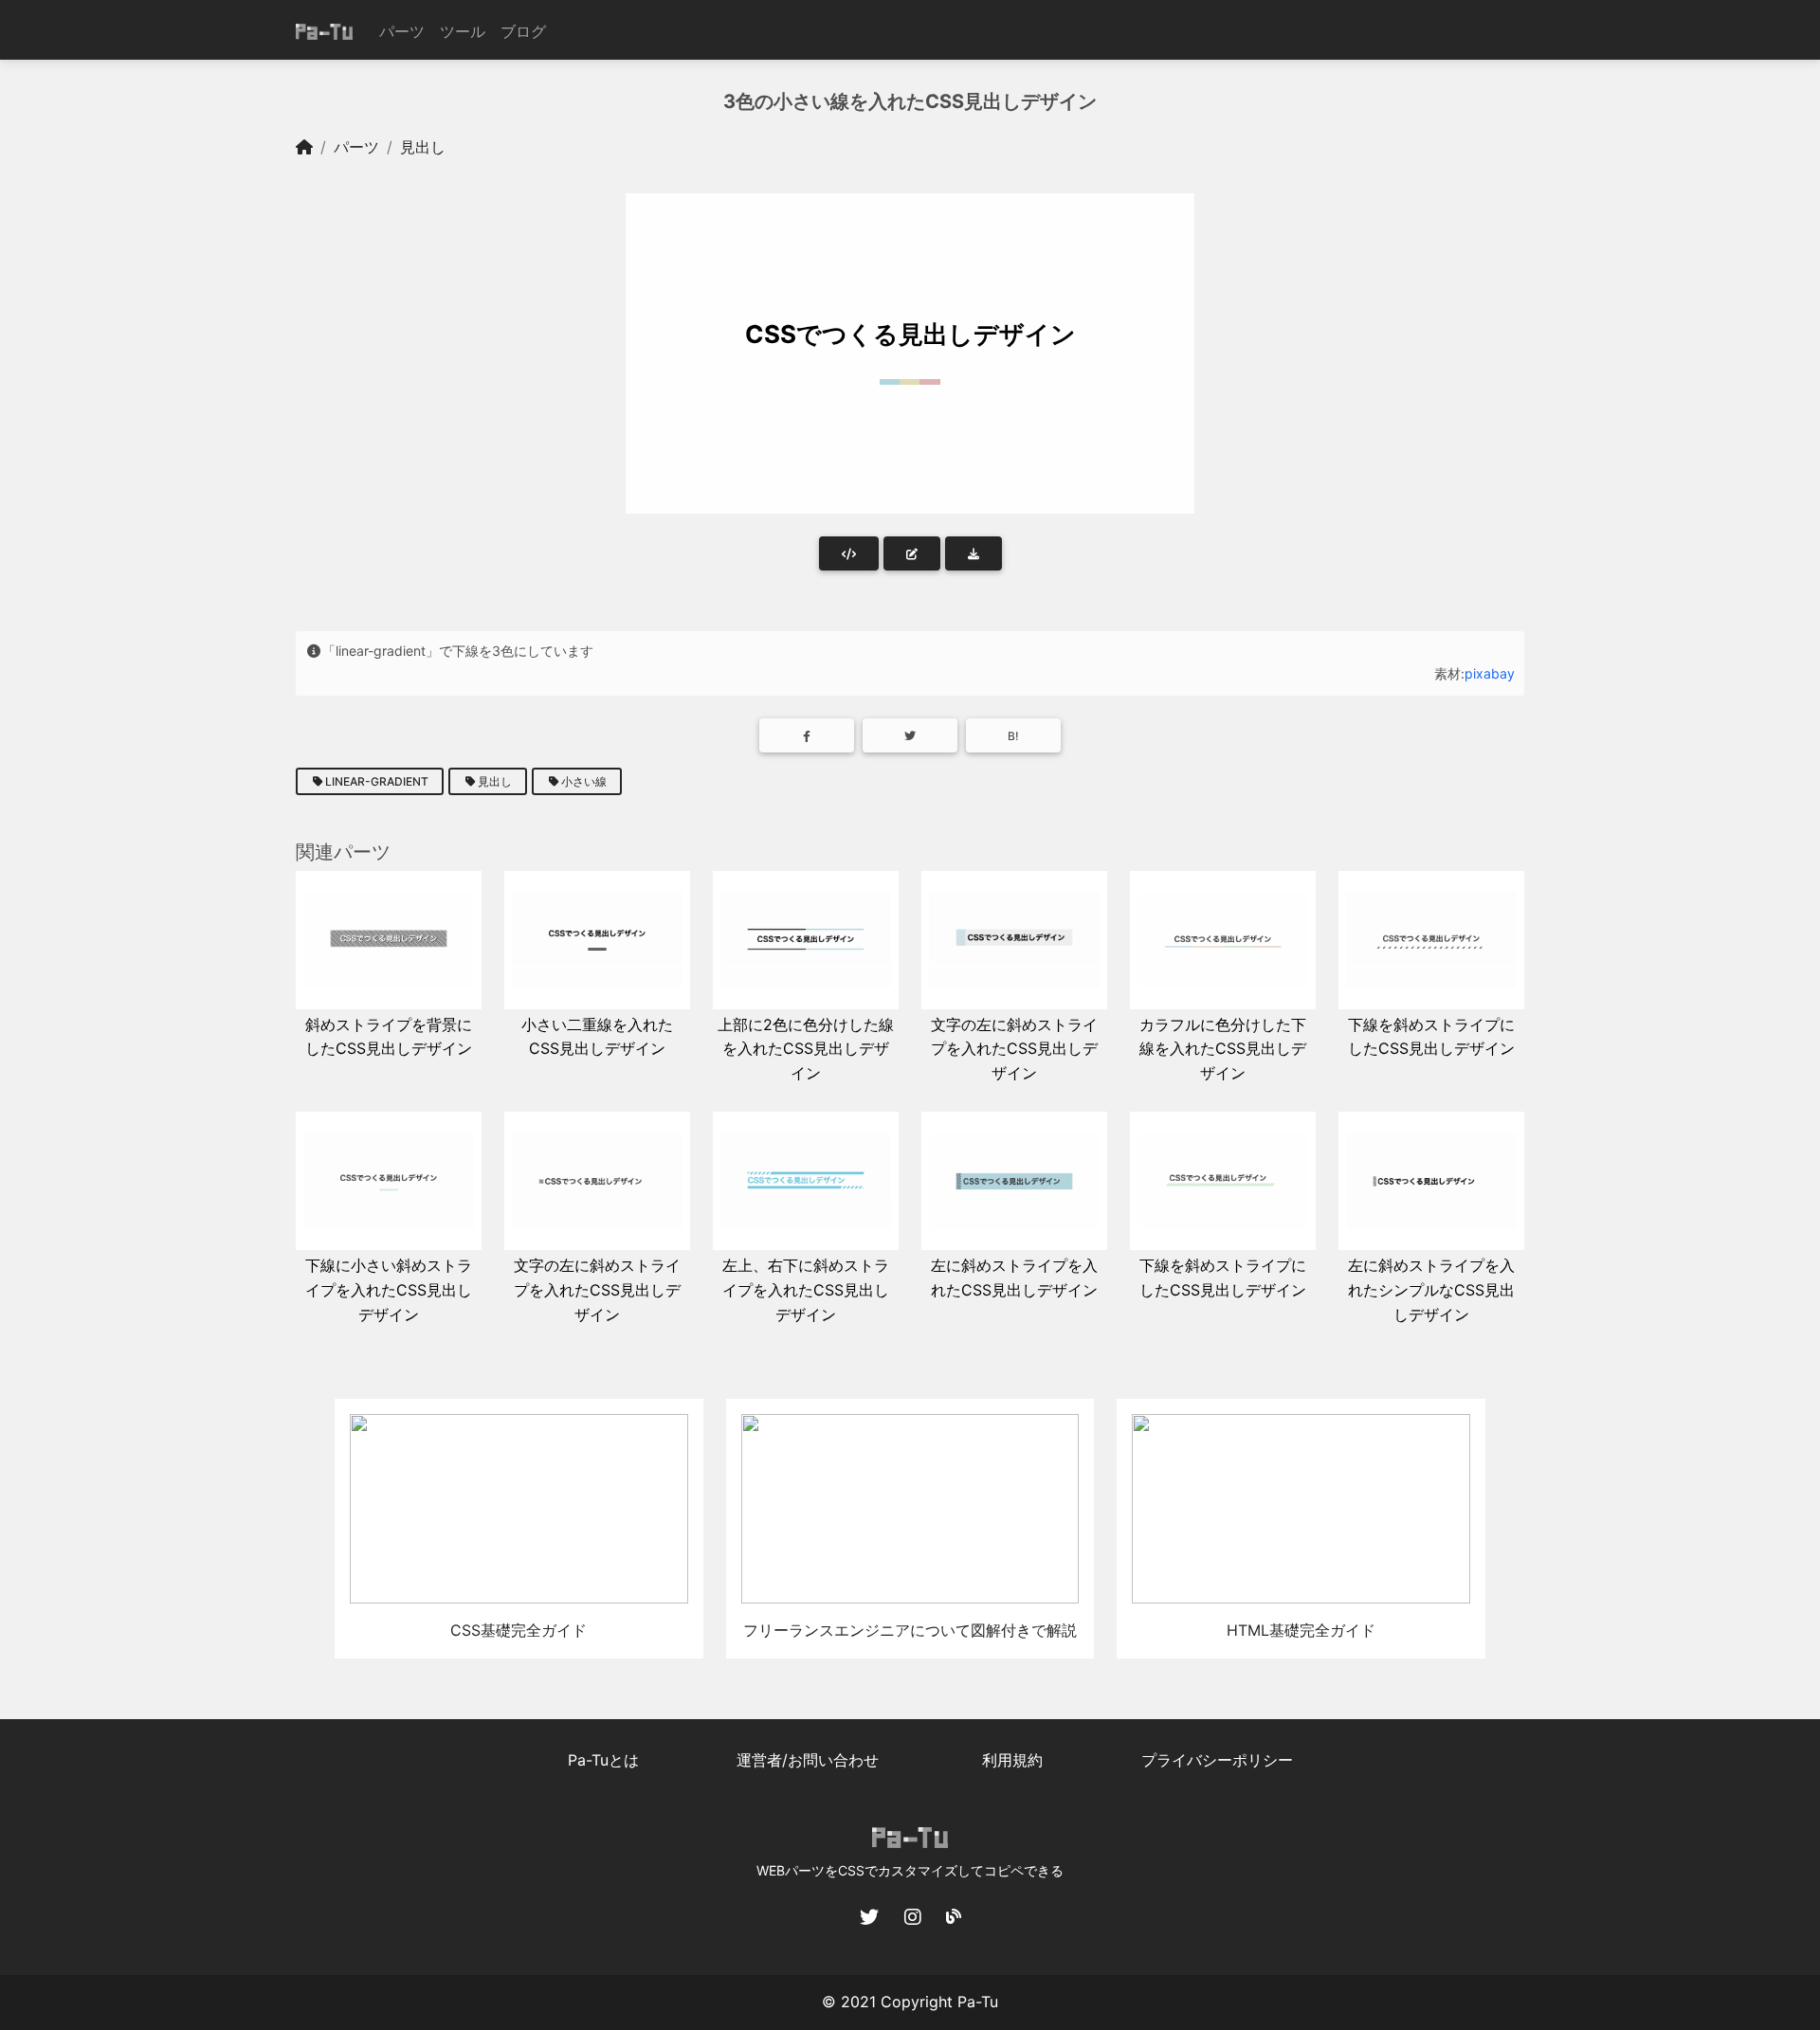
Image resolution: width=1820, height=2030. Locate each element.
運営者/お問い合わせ (808, 1760)
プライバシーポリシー (1217, 1760)
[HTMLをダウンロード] (974, 553)
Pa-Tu (978, 2002)
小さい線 (584, 781)
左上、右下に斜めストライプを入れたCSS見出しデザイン (806, 1289)
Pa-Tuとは (603, 1760)
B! (1013, 736)
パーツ (402, 31)
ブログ (523, 31)
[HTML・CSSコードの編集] (912, 553)
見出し (423, 147)
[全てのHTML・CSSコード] (849, 553)
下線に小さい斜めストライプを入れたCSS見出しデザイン (389, 1289)
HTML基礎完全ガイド (1301, 1630)
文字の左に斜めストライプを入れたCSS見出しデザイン (1014, 1049)
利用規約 (1012, 1760)
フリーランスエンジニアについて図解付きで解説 (910, 1630)
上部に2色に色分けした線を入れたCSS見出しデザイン (806, 1049)
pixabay (1490, 673)
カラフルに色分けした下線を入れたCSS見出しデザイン (1223, 1049)
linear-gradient (377, 781)
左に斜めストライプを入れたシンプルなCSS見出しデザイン (1431, 1289)
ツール (463, 31)
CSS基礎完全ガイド (519, 1630)
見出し (495, 781)
